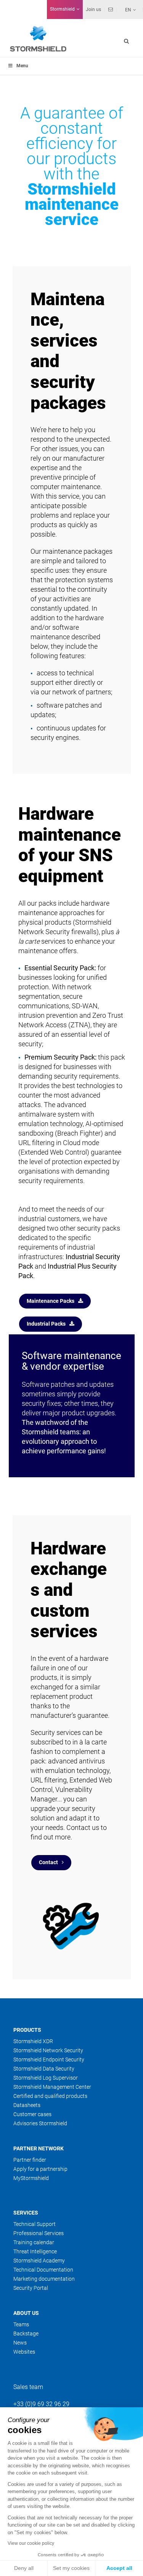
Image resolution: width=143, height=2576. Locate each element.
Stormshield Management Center (52, 2087)
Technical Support (35, 2224)
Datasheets (27, 2105)
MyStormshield (31, 2178)
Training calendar (34, 2242)
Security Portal (31, 2288)
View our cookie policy (31, 2543)
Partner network (39, 2148)
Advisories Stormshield (40, 2123)
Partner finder (30, 2160)
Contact (48, 1862)
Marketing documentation (44, 2279)
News (20, 2343)
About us (26, 2313)
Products (27, 2030)
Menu (22, 66)
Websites (24, 2352)
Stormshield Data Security (44, 2069)
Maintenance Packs (51, 1301)
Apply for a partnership (40, 2169)
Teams (21, 2324)
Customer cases (32, 2114)
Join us (93, 10)
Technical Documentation (43, 2270)
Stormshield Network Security (48, 2050)
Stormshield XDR (33, 2041)
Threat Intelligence (35, 2251)
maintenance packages (78, 551)
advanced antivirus (76, 1761)
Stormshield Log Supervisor (46, 2078)
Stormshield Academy (39, 2261)
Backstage (26, 2334)
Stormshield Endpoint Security (49, 2060)
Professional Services (39, 2233)
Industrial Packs (46, 1324)
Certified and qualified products (50, 2096)
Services (26, 2213)
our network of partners (76, 692)
